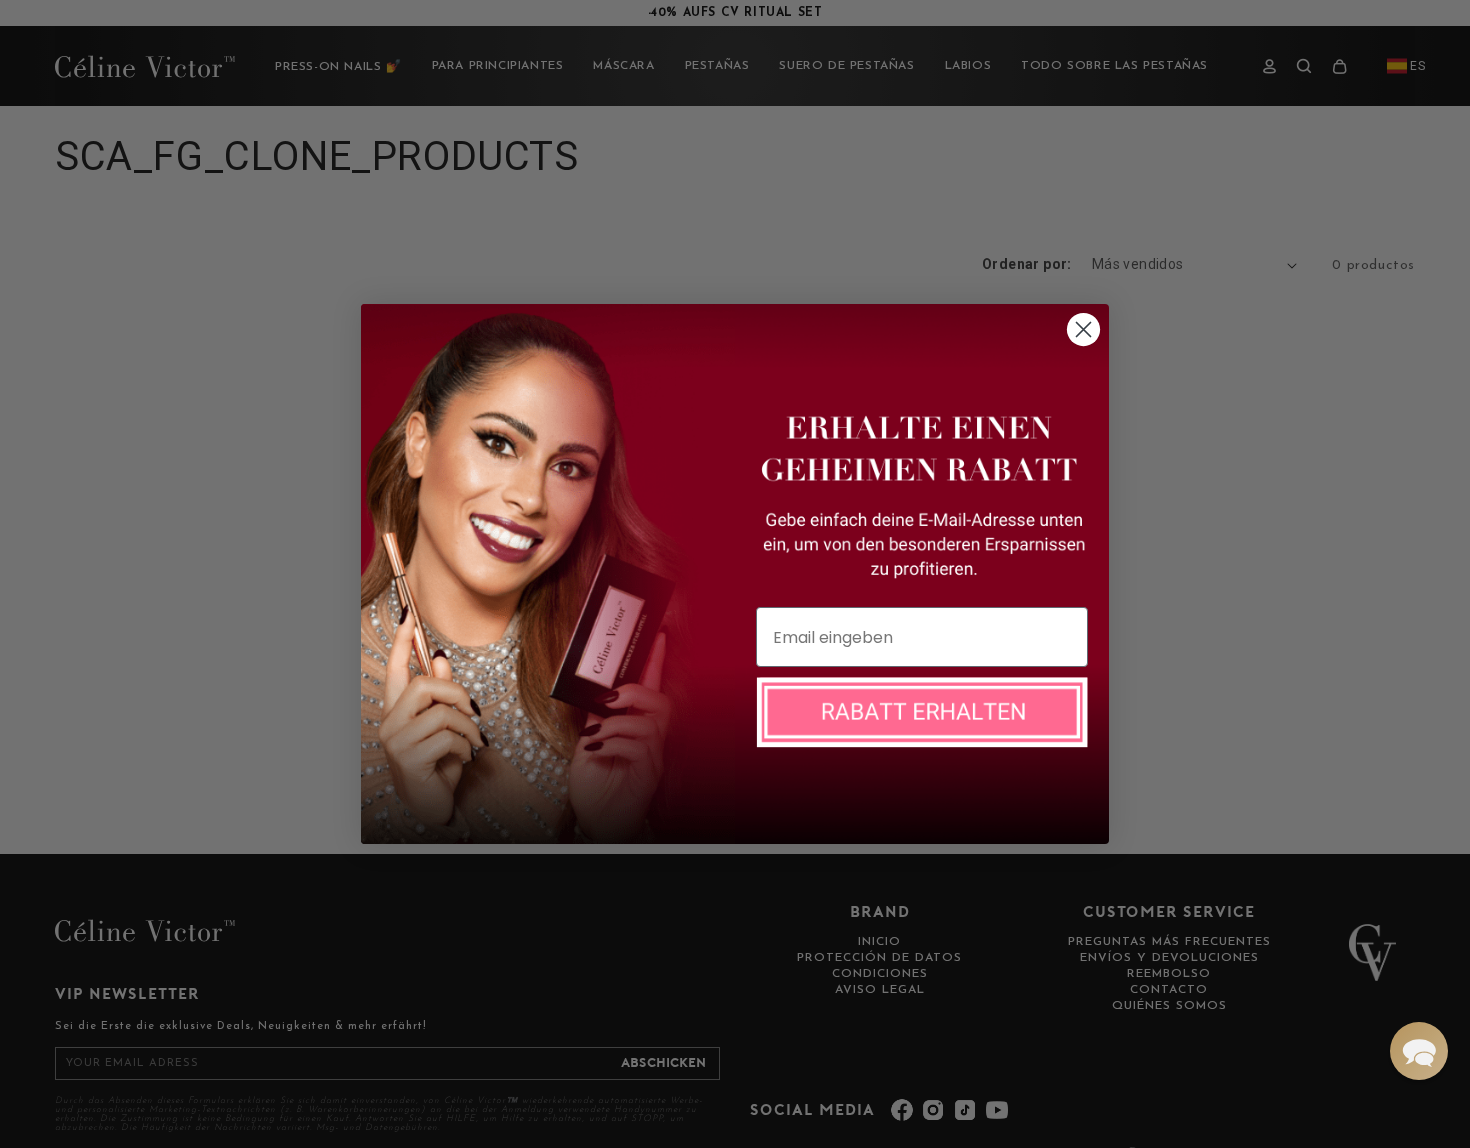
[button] (1419, 1051)
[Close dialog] (1083, 329)
